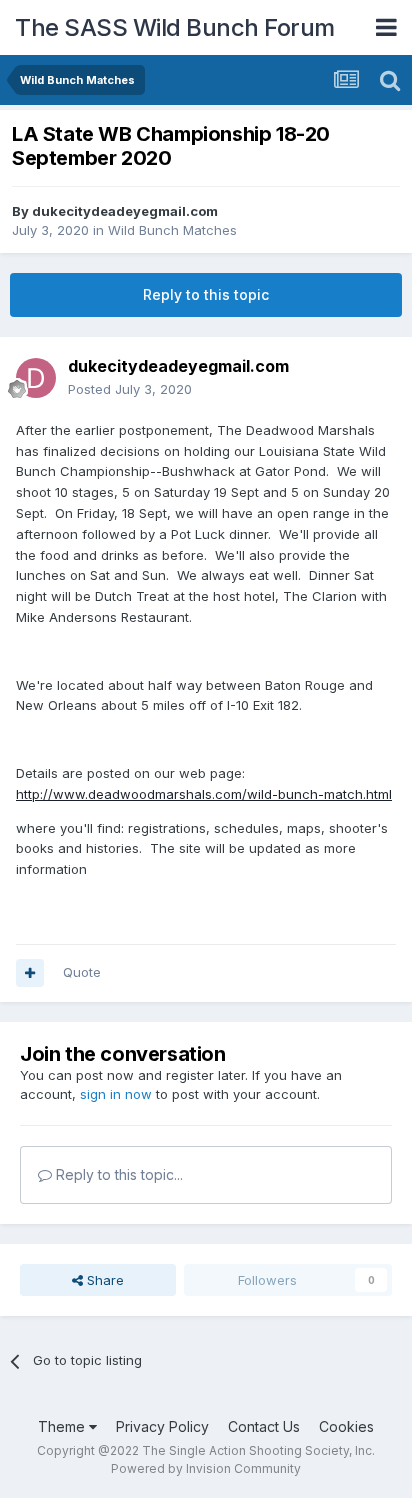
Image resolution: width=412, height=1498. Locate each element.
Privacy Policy (162, 1426)
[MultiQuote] (30, 973)
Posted (130, 389)
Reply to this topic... (117, 1174)
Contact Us (264, 1426)
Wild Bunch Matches (172, 230)
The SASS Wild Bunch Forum (175, 27)
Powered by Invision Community (206, 1468)
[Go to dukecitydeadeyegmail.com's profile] (36, 378)
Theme (63, 1426)
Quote (82, 972)
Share (103, 1280)
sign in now (116, 1094)
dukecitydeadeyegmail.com (125, 211)
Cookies (346, 1426)
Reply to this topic (206, 294)
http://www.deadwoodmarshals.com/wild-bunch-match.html (204, 794)
